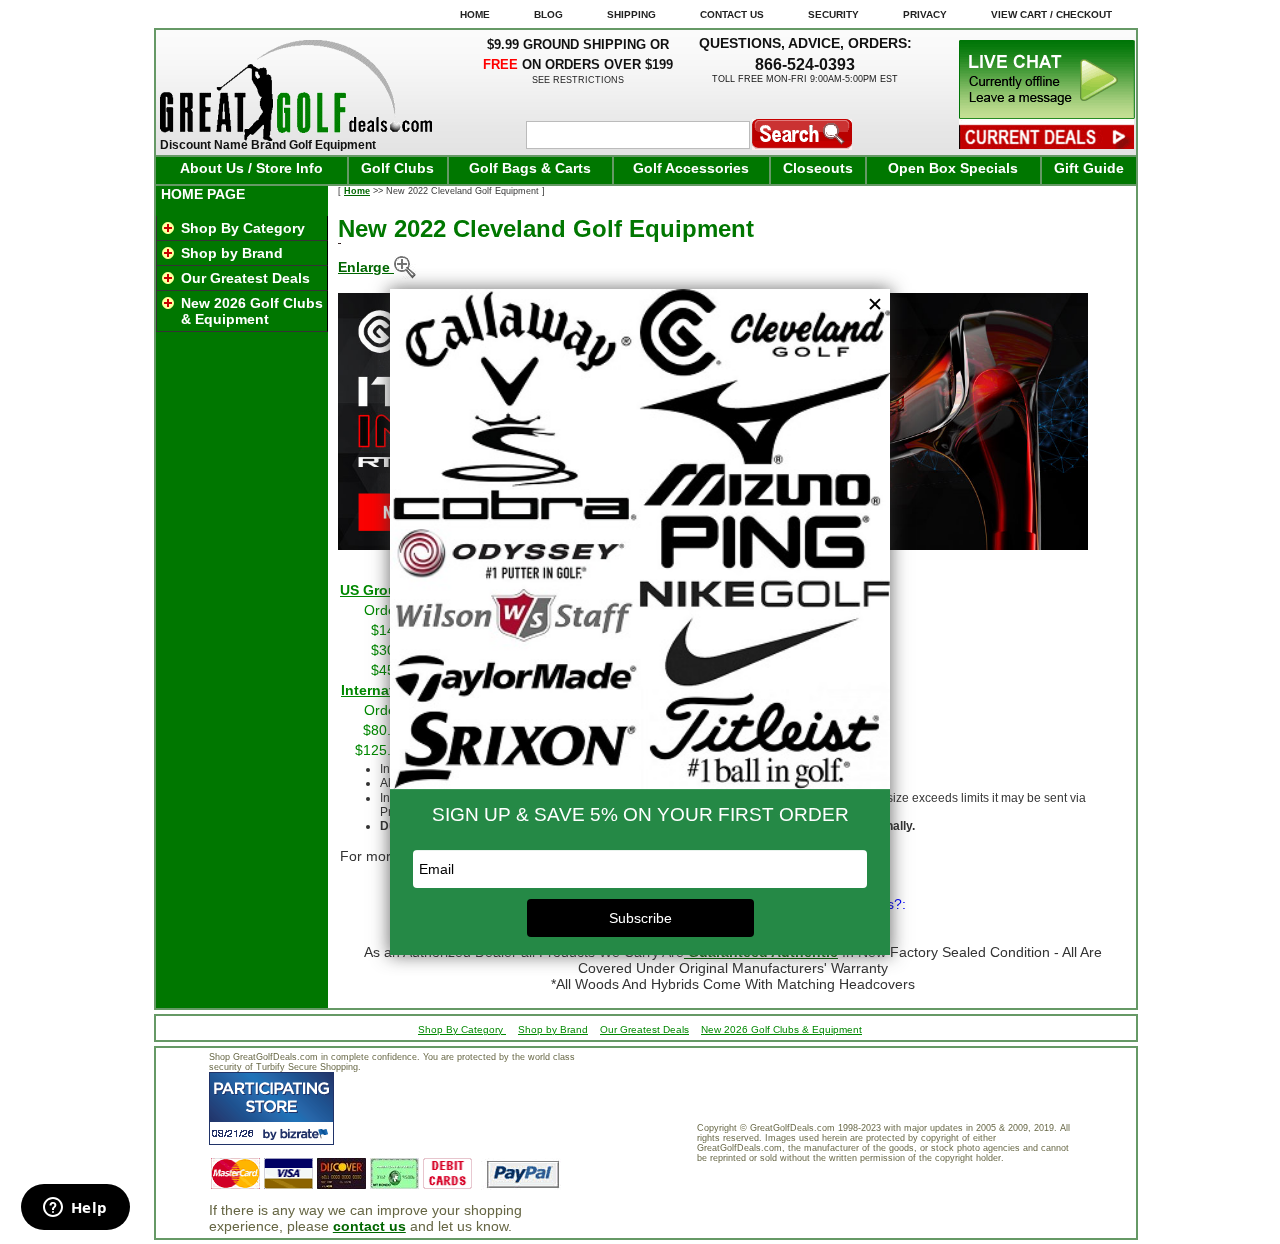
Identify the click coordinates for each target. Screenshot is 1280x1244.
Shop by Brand (232, 253)
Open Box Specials (953, 168)
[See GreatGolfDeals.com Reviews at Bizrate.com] (271, 1108)
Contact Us (732, 14)
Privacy (925, 14)
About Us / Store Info (251, 168)
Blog (548, 14)
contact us (369, 1226)
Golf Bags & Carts (530, 168)
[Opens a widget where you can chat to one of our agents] (75, 1209)
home (475, 14)
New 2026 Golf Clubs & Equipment (252, 311)
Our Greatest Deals (245, 278)
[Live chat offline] (1047, 114)
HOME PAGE (203, 194)
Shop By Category (243, 228)
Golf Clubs (397, 168)
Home (357, 191)
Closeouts (818, 168)
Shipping (631, 14)
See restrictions (578, 80)
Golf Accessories (691, 168)
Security (833, 14)
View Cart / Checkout (1051, 14)
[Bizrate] (306, 1133)
